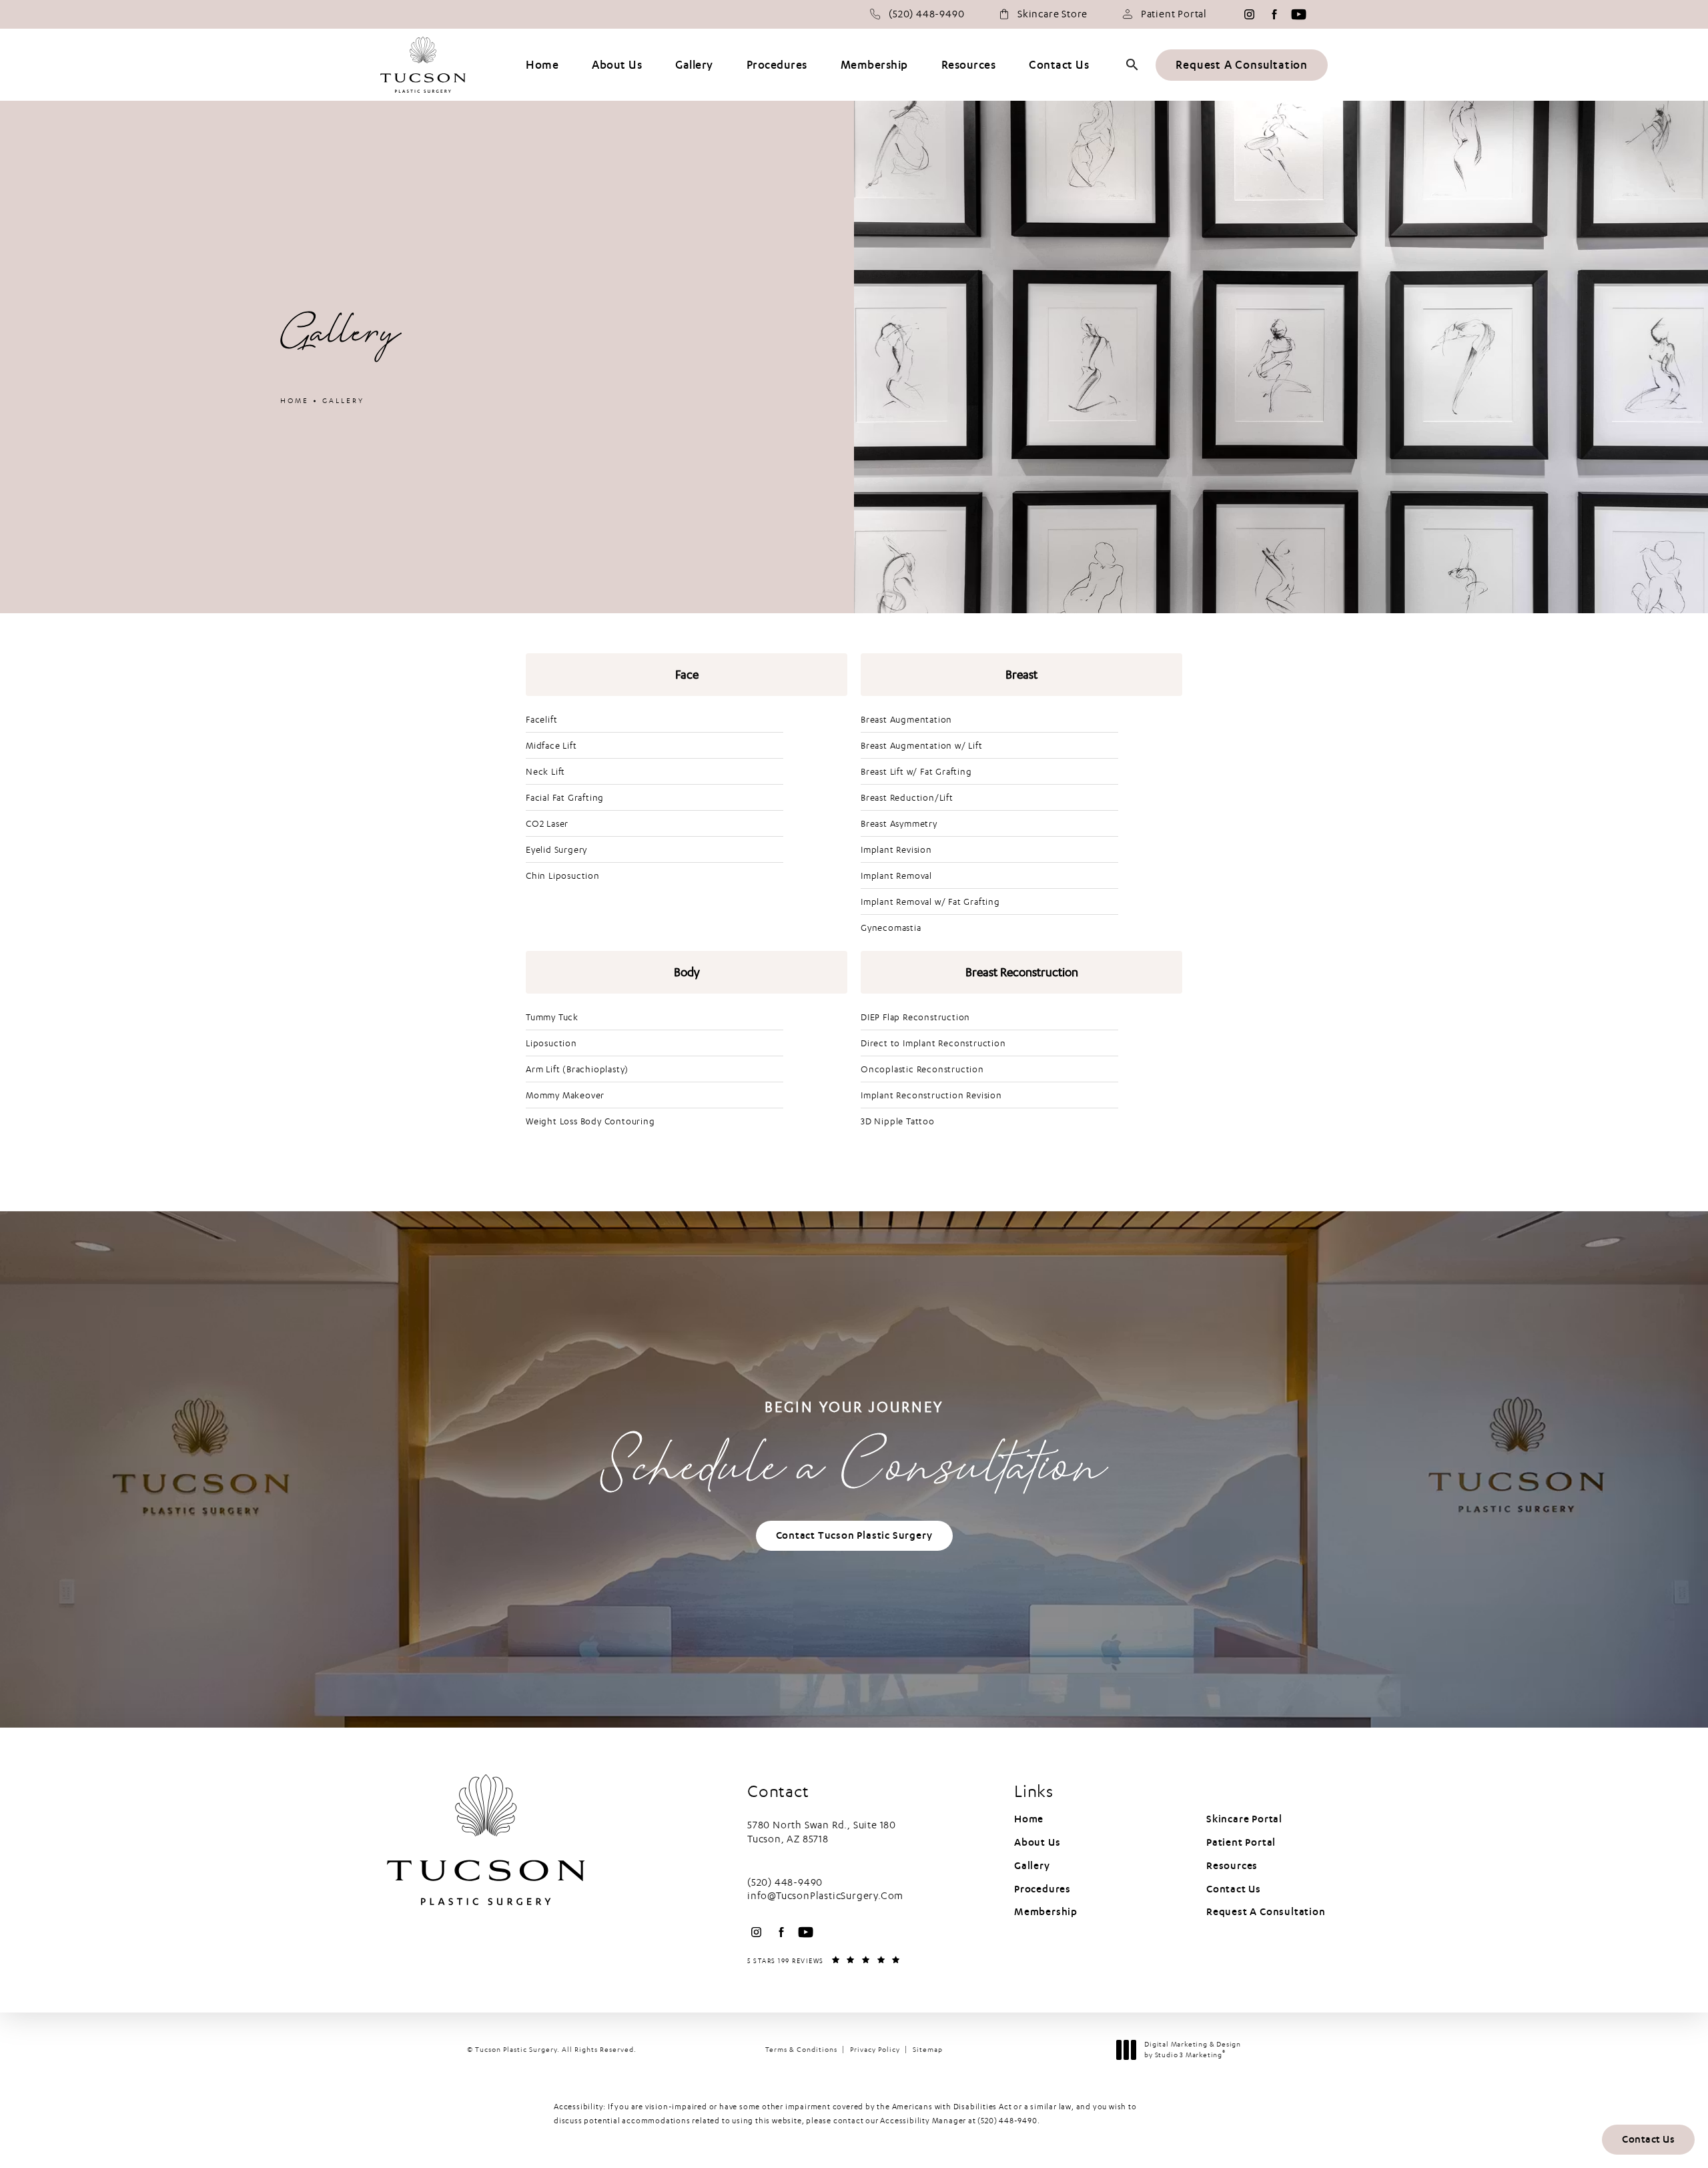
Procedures (1042, 1889)
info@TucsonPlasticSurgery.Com (825, 1896)
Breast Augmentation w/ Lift (922, 745)
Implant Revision (896, 849)
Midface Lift (551, 745)
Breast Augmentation (906, 719)
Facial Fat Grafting (565, 797)
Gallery (343, 401)
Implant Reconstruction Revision (931, 1095)
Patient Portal (1174, 14)
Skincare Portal (1244, 1819)
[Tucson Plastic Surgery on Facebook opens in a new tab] (1274, 14)
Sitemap (928, 2050)
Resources (1232, 1866)
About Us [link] (617, 65)
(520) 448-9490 (1007, 2121)
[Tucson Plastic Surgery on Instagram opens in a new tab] (1249, 14)
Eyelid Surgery (556, 849)
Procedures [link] (777, 65)
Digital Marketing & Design (1192, 2050)
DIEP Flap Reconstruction (915, 1017)
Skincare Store (1052, 14)
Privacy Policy (875, 2050)
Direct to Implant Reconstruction (933, 1043)
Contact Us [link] (1059, 65)
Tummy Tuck (552, 1017)
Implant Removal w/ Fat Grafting (930, 901)
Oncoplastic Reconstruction (922, 1069)
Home (295, 401)
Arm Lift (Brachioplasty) (577, 1069)
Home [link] (542, 65)
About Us (1037, 1842)
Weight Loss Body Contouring (590, 1121)
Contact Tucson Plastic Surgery (854, 1535)
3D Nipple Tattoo (898, 1121)
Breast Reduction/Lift (907, 797)
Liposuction (551, 1043)
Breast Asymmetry (899, 823)
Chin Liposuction (563, 875)
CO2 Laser (547, 823)
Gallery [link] (694, 65)
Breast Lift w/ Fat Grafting (916, 771)
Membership (1046, 1912)
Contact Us (1234, 1889)
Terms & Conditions (801, 2050)
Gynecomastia (891, 928)
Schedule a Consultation (854, 1453)
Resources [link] (969, 65)
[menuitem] (1249, 14)
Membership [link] (874, 65)
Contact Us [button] (1648, 2139)
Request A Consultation (1242, 65)
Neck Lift (545, 771)
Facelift (541, 719)
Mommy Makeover (565, 1095)
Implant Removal (896, 875)
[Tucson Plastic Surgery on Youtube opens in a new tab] (1299, 14)
